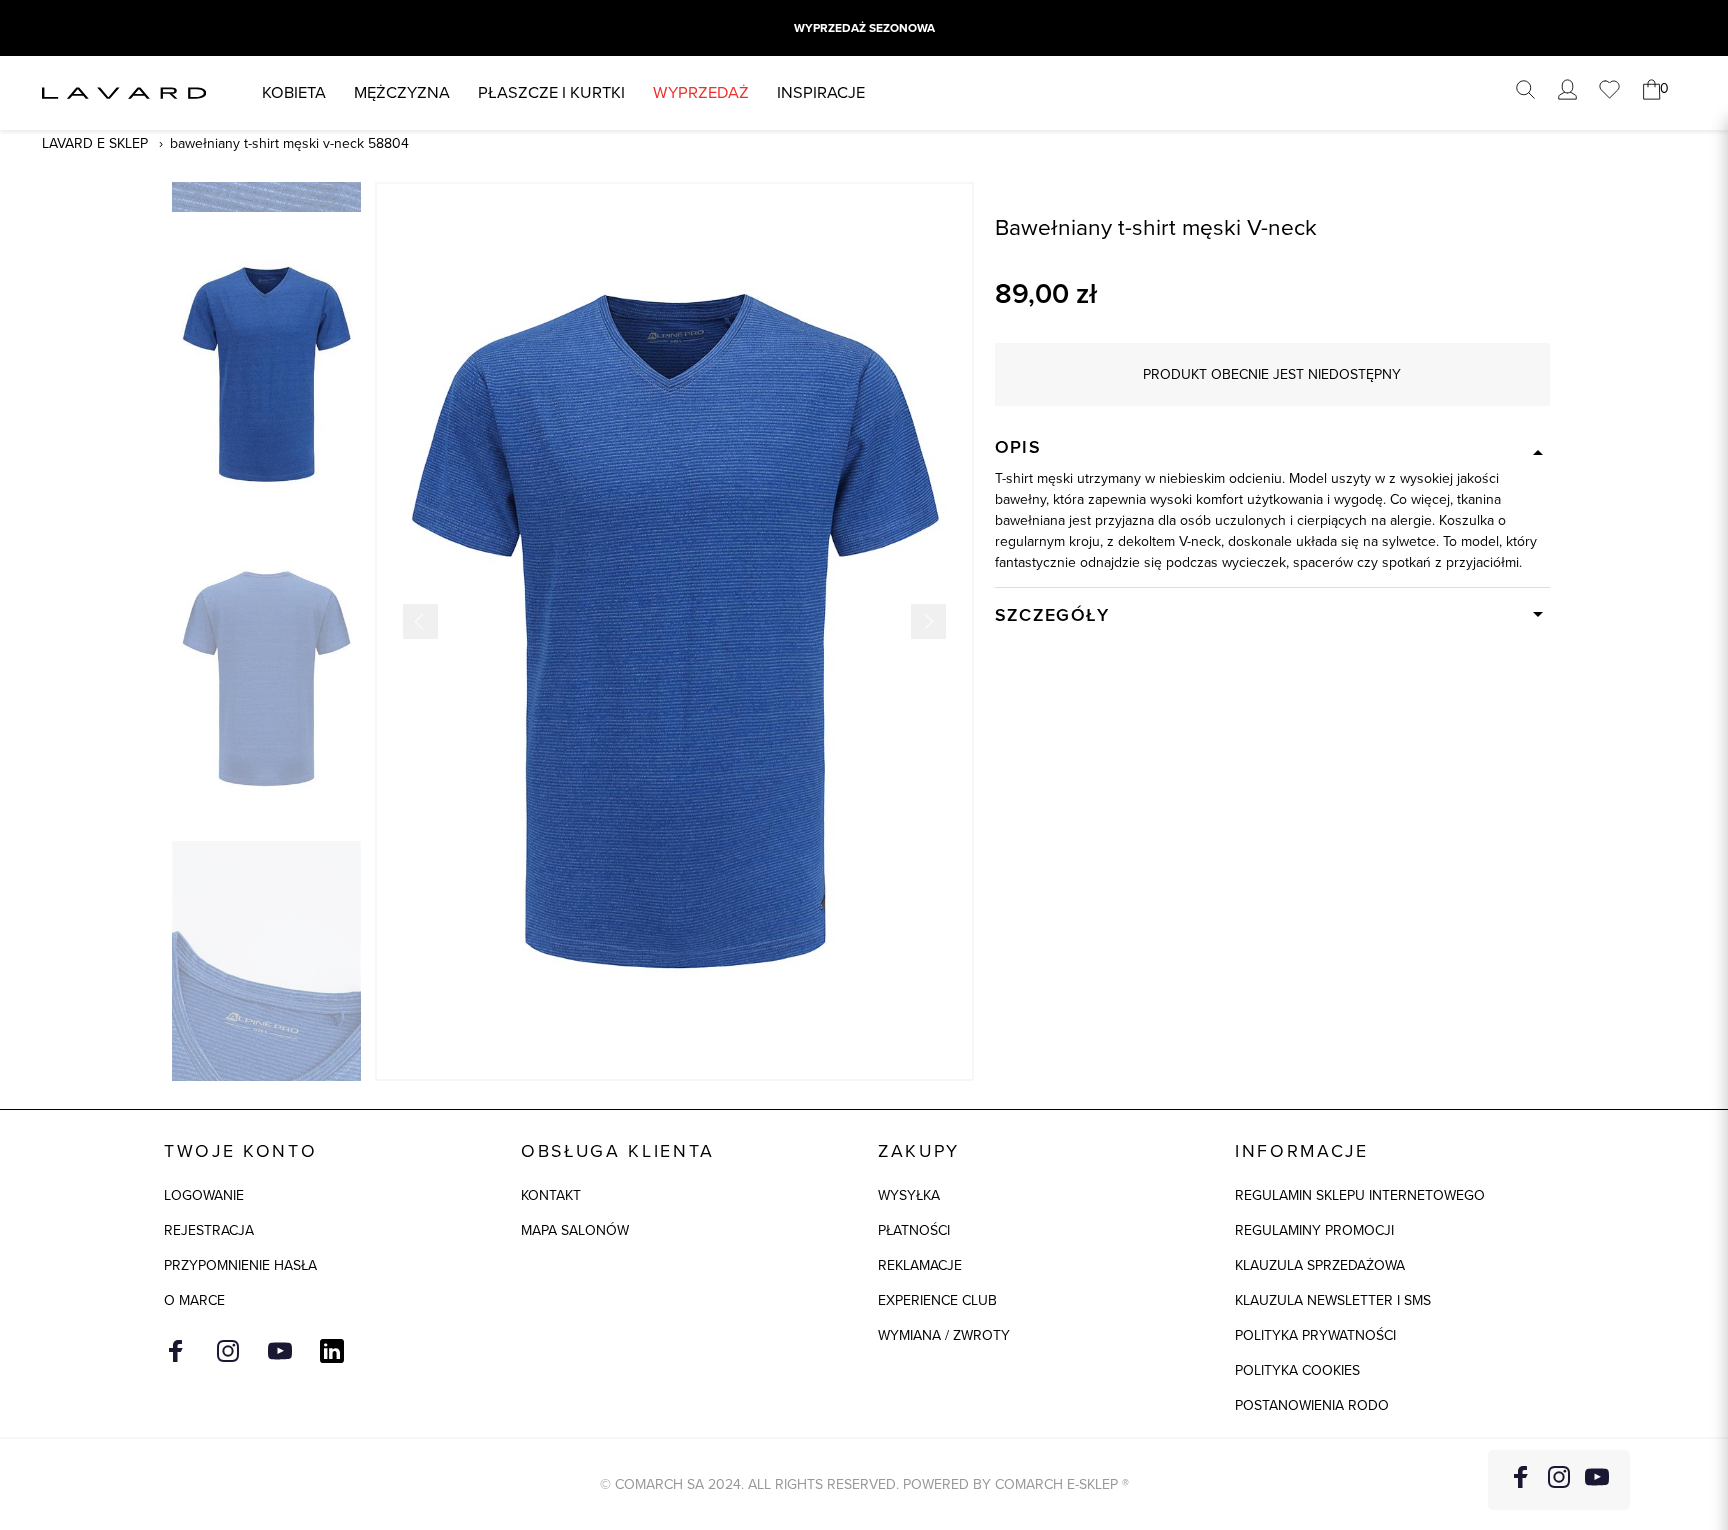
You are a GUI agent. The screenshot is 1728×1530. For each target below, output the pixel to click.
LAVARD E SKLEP (95, 143)
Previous (420, 621)
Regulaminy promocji (1314, 1230)
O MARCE (194, 1300)
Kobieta (294, 92)
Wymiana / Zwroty (944, 1335)
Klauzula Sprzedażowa (1320, 1265)
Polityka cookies (1297, 1370)
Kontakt (551, 1195)
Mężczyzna (402, 92)
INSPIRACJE (821, 92)
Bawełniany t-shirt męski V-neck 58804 (289, 143)
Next (928, 621)
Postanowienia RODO (1312, 1405)
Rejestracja (209, 1230)
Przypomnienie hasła (240, 1265)
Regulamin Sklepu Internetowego (1360, 1195)
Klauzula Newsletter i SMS (1333, 1300)
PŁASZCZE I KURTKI (551, 92)
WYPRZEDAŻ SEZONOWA (864, 28)
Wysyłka (909, 1195)
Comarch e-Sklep (1056, 1484)
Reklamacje (920, 1265)
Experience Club (937, 1300)
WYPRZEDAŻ (701, 92)
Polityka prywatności (1315, 1335)
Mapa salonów (575, 1230)
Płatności (914, 1230)
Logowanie (204, 1195)
